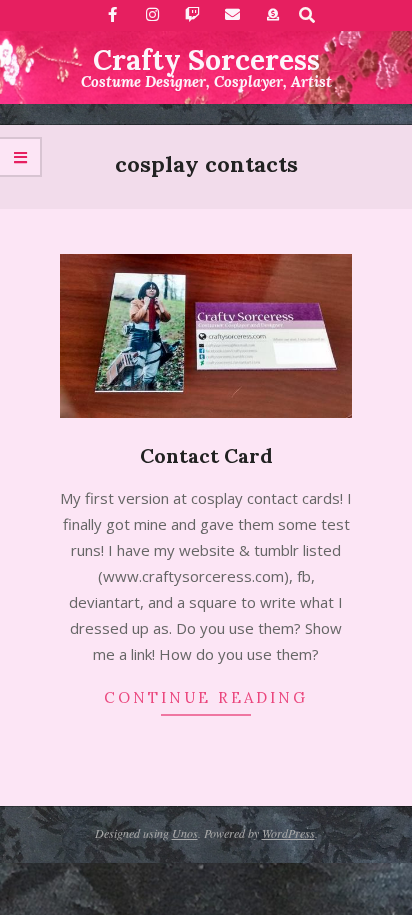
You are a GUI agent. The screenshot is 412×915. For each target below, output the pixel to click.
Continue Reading (206, 697)
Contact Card (206, 455)
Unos (185, 833)
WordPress (288, 833)
